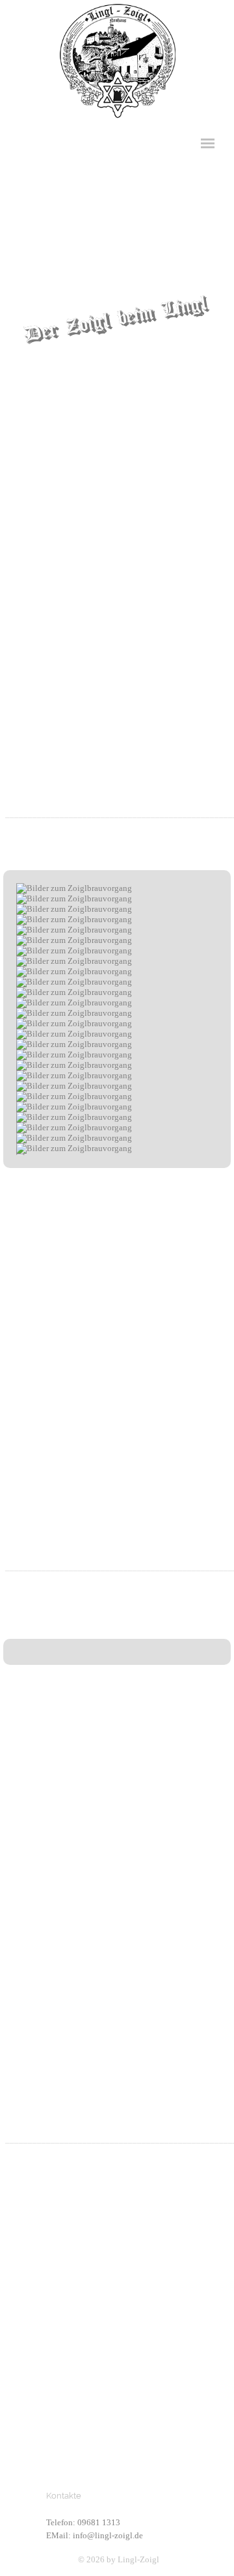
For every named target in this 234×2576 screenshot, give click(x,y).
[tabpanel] (117, 228)
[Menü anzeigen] (208, 143)
